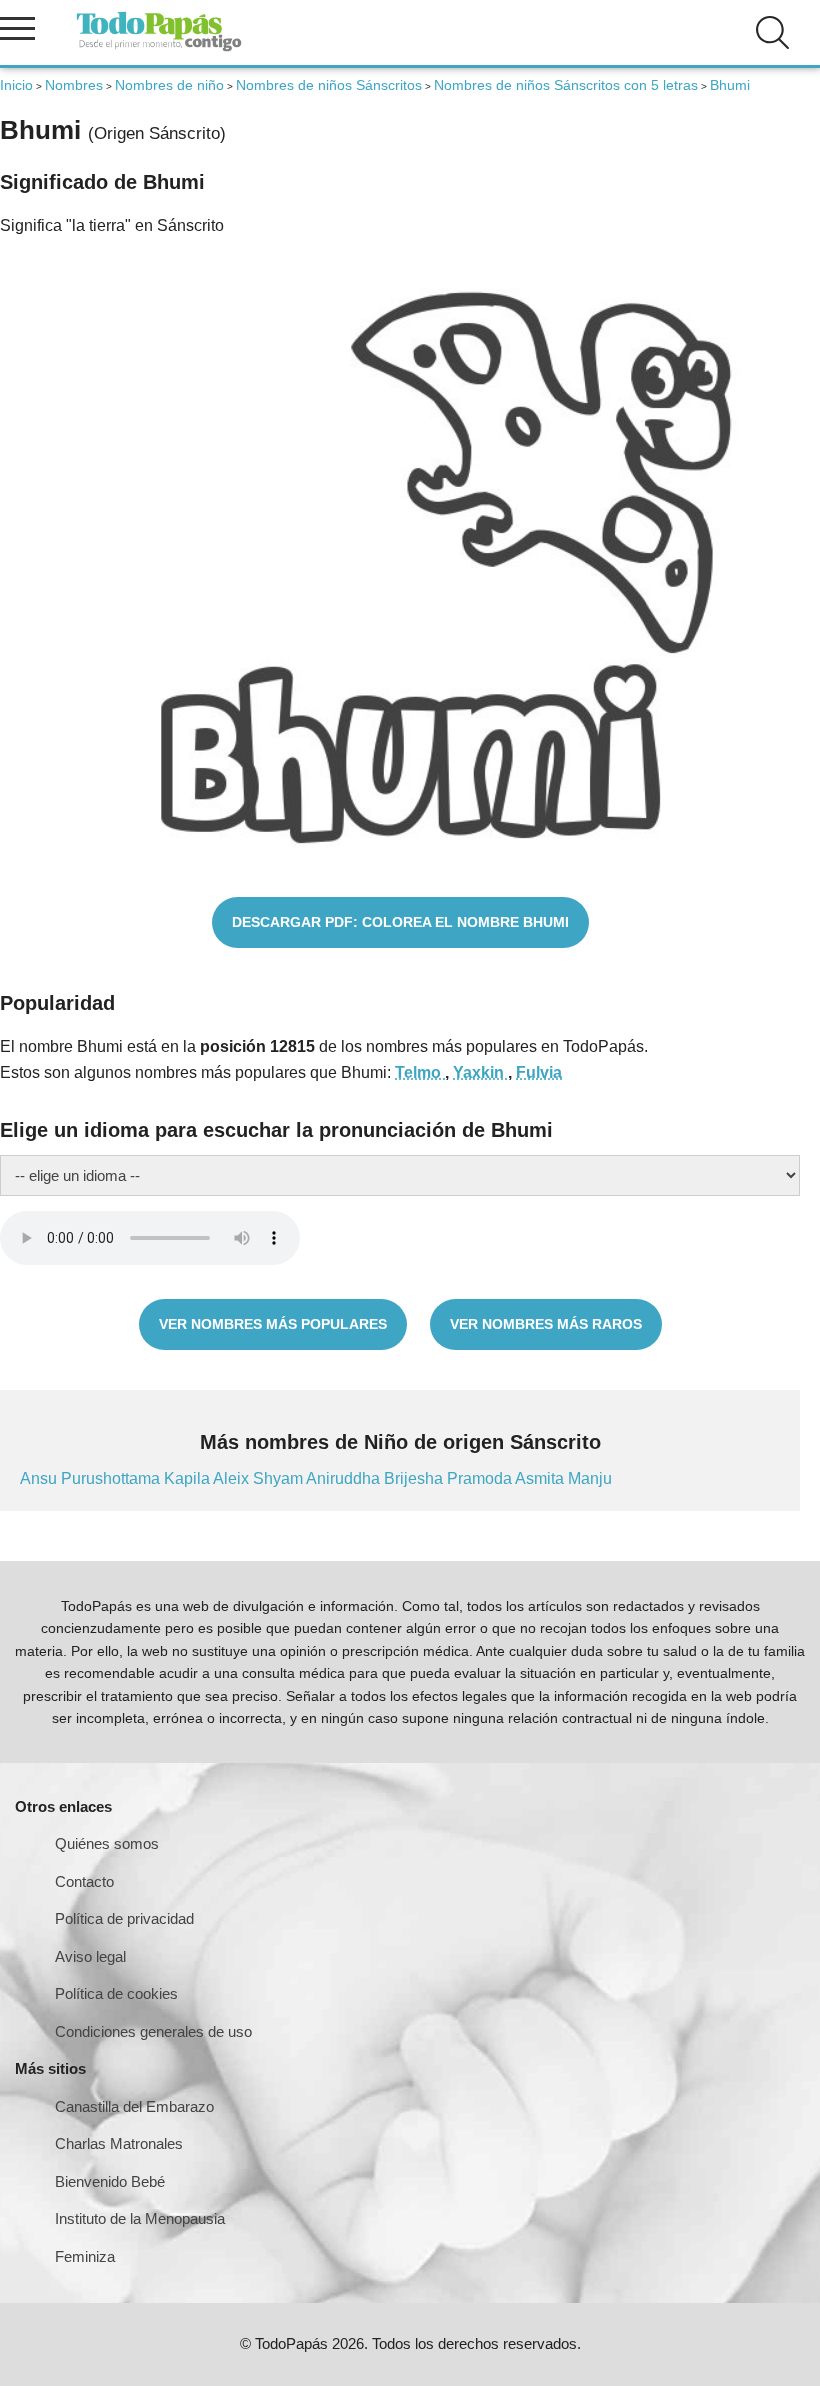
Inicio (16, 85)
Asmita (541, 1478)
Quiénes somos (107, 1843)
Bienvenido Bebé (110, 2181)
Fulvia (539, 1072)
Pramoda (481, 1478)
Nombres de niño (169, 85)
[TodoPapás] (159, 48)
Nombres (74, 85)
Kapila (188, 1478)
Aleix (233, 1478)
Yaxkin (480, 1072)
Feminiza (85, 2256)
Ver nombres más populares (273, 1324)
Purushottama (112, 1478)
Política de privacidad (124, 1918)
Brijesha (415, 1478)
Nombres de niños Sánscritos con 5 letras (566, 85)
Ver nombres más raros (546, 1324)
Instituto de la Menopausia (140, 2218)
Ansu (40, 1478)
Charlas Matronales (119, 2143)
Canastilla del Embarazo (134, 2106)
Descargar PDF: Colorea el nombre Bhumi (400, 922)
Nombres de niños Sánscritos (329, 85)
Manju (590, 1478)
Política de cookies (116, 1993)
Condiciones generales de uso (153, 2031)
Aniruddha (345, 1478)
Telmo (420, 1072)
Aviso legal (90, 1956)
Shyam (279, 1478)
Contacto (84, 1881)
